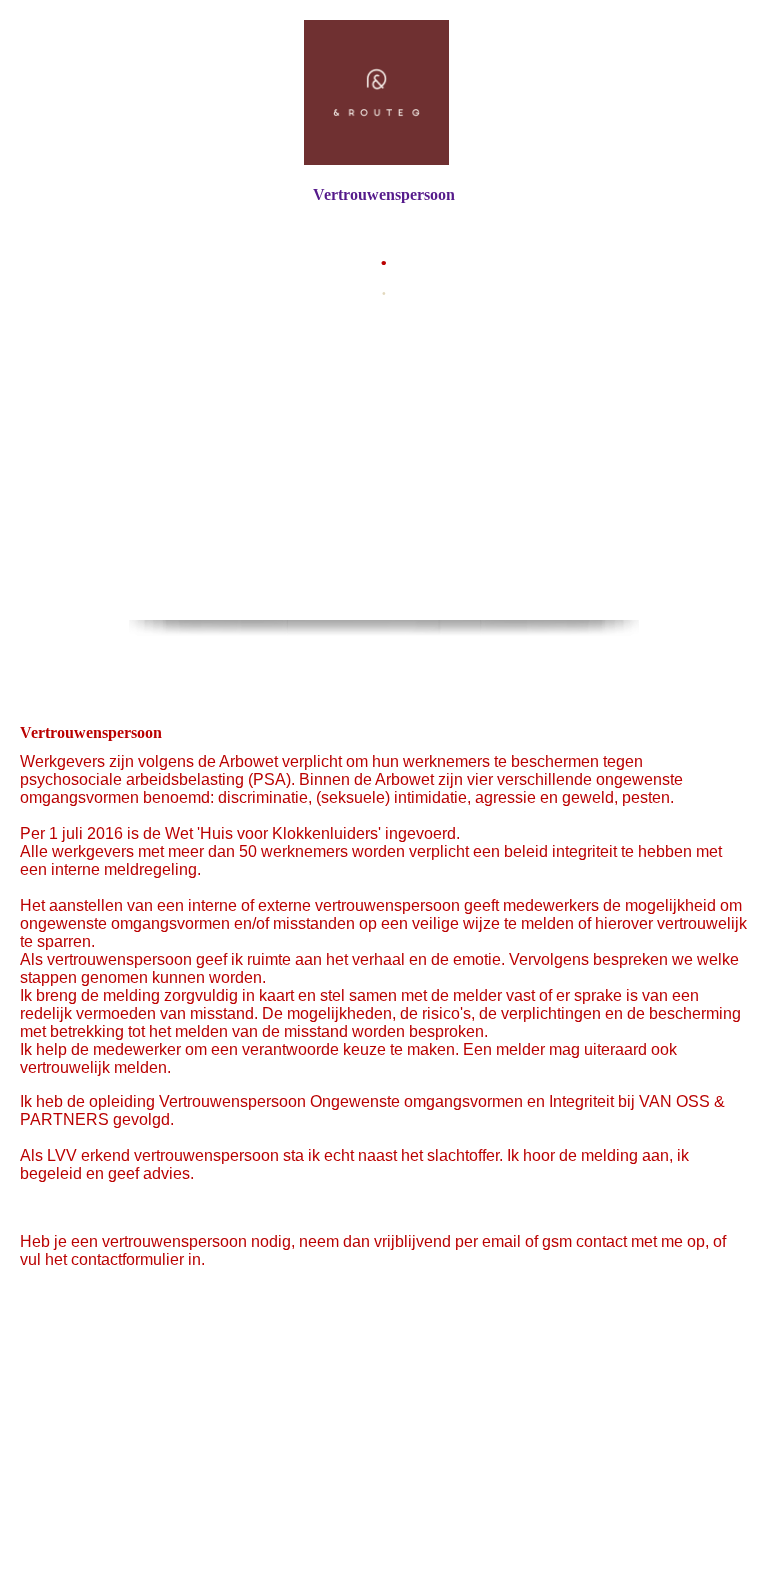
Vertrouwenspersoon (384, 194)
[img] (384, 92)
